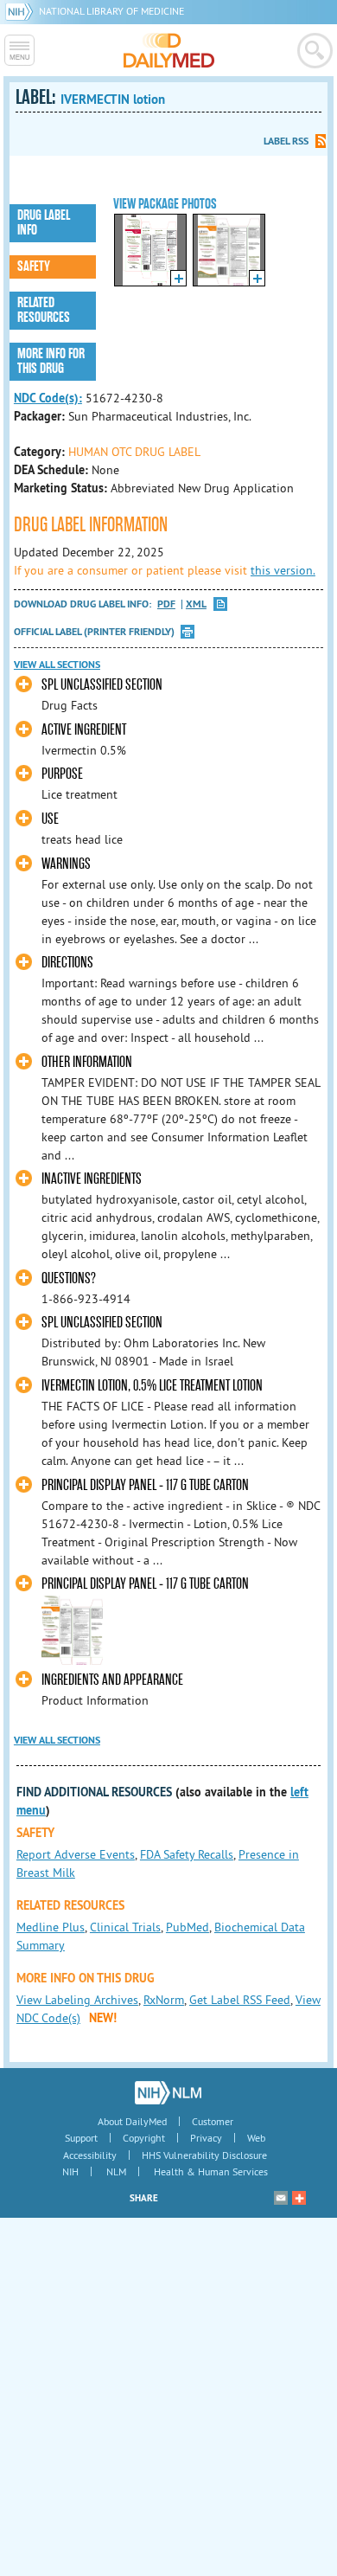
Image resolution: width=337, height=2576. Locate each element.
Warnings (66, 864)
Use (50, 819)
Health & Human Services (211, 2171)
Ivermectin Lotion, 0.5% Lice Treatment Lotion (152, 1386)
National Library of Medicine (111, 11)
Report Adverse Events (76, 1854)
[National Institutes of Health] (22, 11)
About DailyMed (132, 2121)
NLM (116, 2171)
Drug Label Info (44, 223)
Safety (34, 267)
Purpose (62, 774)
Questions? (69, 1278)
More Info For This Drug (51, 361)
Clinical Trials (125, 1927)
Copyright (144, 2138)
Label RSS (286, 141)
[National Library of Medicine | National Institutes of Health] (168, 2092)
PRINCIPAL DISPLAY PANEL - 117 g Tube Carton (145, 1485)
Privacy (206, 2138)
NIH (70, 2171)
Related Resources (44, 310)
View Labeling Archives (77, 2000)
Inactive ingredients (92, 1179)
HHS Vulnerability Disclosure (204, 2155)
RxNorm (164, 2000)
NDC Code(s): (48, 398)
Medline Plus (51, 1927)
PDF (166, 604)
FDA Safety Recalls (187, 1854)
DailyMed (169, 50)
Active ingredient (84, 730)
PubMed (188, 1927)
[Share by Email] (281, 2198)
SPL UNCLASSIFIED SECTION (102, 685)
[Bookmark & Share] (299, 2198)
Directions (67, 963)
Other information (87, 1062)
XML (196, 604)
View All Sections (57, 665)
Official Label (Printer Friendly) (94, 632)
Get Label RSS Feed (240, 2000)
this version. (283, 570)
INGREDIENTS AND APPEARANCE (112, 1680)
